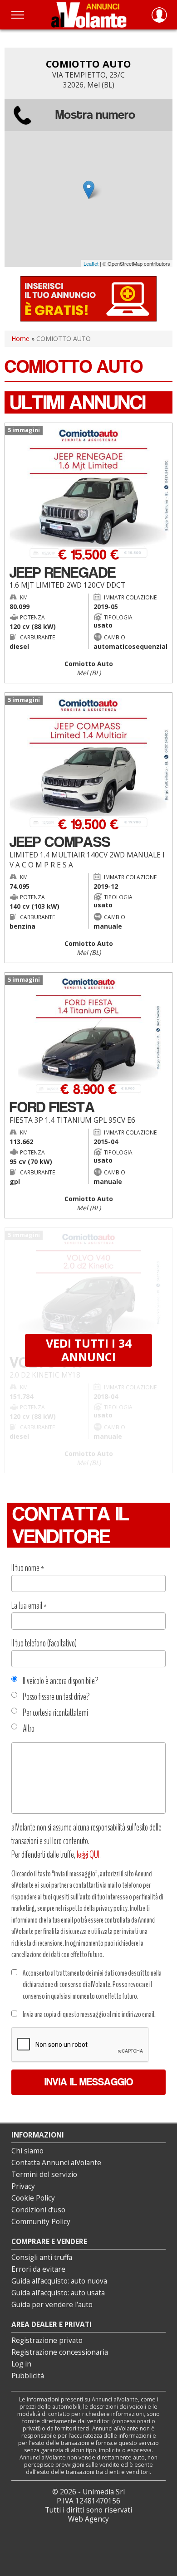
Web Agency (88, 2519)
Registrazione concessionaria (60, 2352)
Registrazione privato (47, 2340)
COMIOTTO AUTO (88, 64)
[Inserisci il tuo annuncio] (88, 298)
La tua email (29, 1606)
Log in (21, 2364)
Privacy (23, 2186)
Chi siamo (27, 2151)
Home (20, 338)
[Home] (89, 15)
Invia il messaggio (89, 2082)
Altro (29, 1729)
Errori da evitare (38, 2269)
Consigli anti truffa (42, 2257)
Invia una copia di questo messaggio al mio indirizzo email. (89, 2014)
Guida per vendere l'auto (52, 2305)
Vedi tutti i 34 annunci (88, 1350)
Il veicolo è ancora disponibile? (61, 1681)
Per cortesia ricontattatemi (55, 1713)
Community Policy (41, 2222)
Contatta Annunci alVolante (56, 2163)
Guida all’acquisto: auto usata (58, 2293)
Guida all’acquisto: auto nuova (59, 2281)
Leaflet (91, 263)
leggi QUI (88, 1855)
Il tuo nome (28, 1568)
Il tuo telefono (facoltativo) (44, 1643)
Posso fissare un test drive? (56, 1697)
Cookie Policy (33, 2198)
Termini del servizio (44, 2174)
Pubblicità (28, 2376)
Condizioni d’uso (38, 2210)
